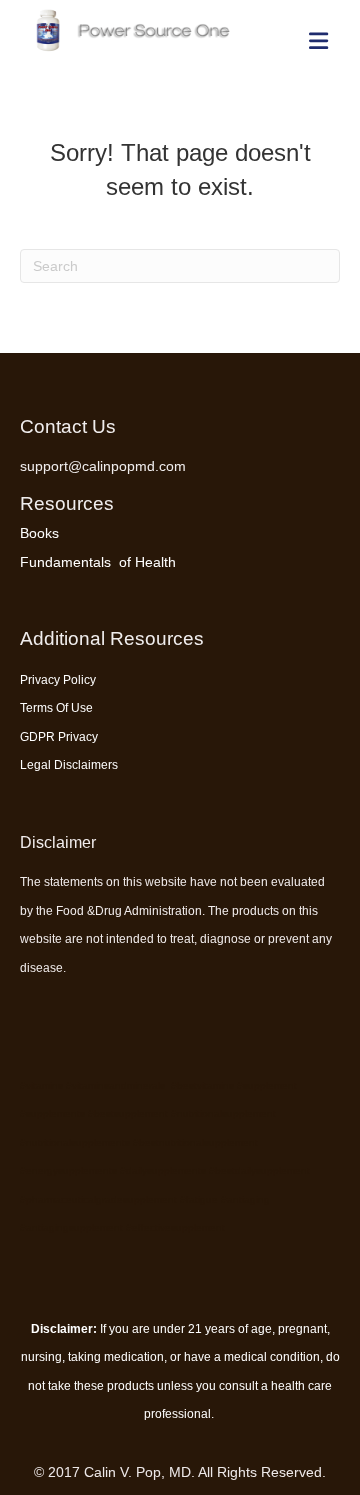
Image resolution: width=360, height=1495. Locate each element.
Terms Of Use (56, 708)
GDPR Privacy (59, 737)
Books (39, 533)
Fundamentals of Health (98, 562)
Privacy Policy (58, 680)
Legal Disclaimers (69, 765)
